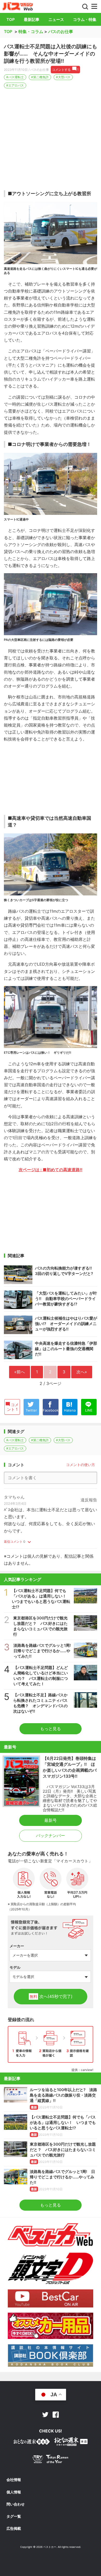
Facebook (56, 2415)
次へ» (82, 1372)
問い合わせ (16, 2504)
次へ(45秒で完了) (51, 1996)
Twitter (45, 2415)
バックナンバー (51, 1836)
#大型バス (63, 77)
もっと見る (51, 1729)
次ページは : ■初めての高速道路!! (51, 1170)
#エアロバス (15, 85)
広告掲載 (14, 2528)
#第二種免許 (40, 77)
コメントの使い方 (81, 1465)
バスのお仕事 (61, 31)
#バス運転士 (15, 77)
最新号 (51, 1820)
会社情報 (14, 2480)
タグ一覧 (14, 2516)
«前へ (20, 1372)
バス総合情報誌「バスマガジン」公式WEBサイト (18, 6)
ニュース (56, 19)
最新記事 (32, 19)
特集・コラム (31, 31)
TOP (11, 19)
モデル (15, 1967)
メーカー (17, 1946)
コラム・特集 (85, 19)
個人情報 (14, 2492)
